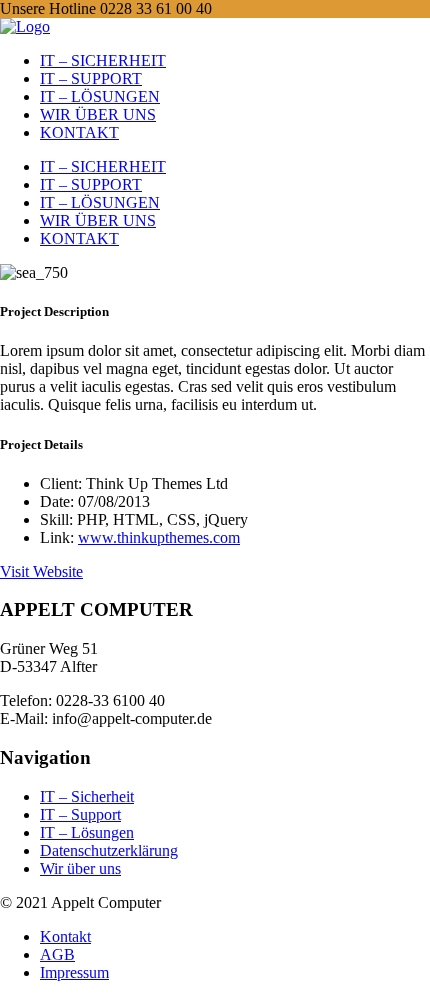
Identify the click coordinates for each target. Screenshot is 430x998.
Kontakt (65, 936)
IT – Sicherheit (87, 796)
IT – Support (80, 814)
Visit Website (41, 571)
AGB (57, 954)
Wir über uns (80, 868)
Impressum (74, 972)
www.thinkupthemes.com (159, 537)
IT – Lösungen (87, 832)
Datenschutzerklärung (109, 850)
